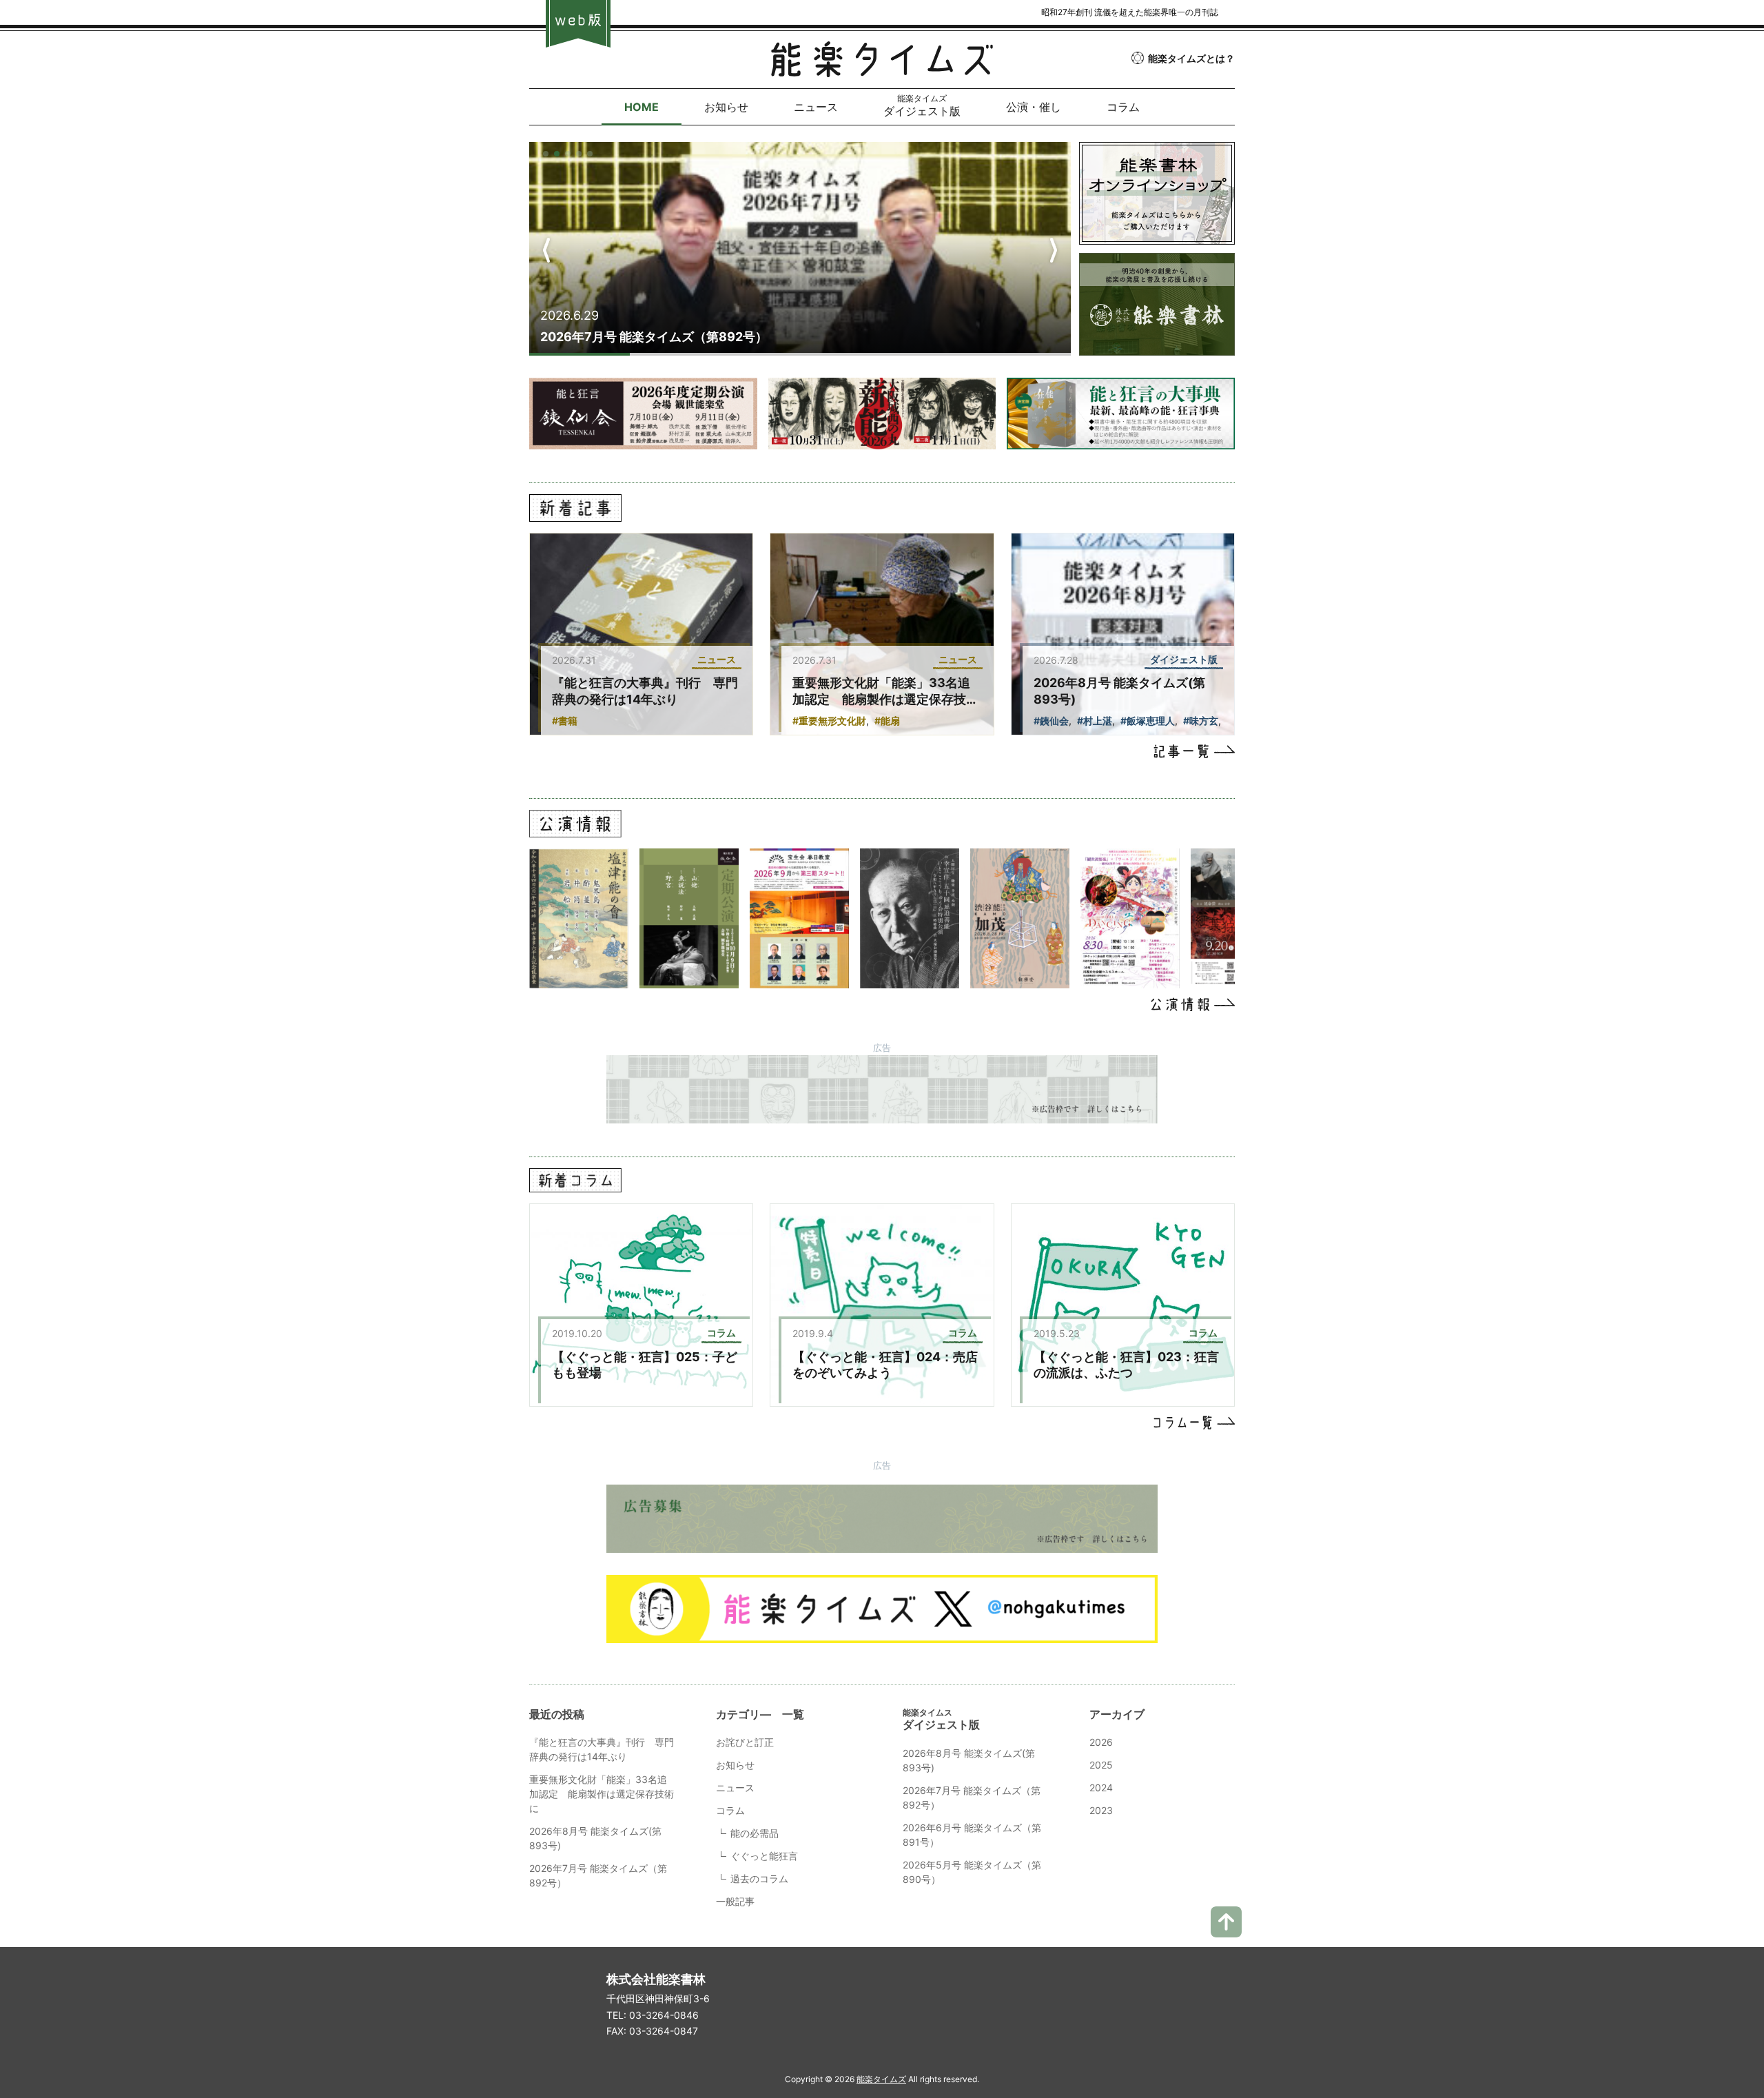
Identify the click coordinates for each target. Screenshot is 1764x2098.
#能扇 (887, 721)
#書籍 (565, 721)
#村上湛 (1095, 721)
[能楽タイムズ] (882, 67)
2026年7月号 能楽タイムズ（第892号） (654, 337)
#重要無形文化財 (829, 721)
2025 (1101, 1765)
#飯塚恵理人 (1148, 721)
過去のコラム (759, 1878)
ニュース (735, 1788)
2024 (1101, 1788)
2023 (1101, 1810)
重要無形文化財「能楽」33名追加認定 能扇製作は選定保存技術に (885, 699)
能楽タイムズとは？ (1191, 58)
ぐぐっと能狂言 (764, 1856)
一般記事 (735, 1901)
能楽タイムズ (881, 2079)
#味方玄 (1201, 721)
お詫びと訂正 (745, 1742)
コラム (730, 1810)
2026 (1101, 1742)
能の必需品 (755, 1833)
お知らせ (735, 1765)
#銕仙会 (1051, 721)
